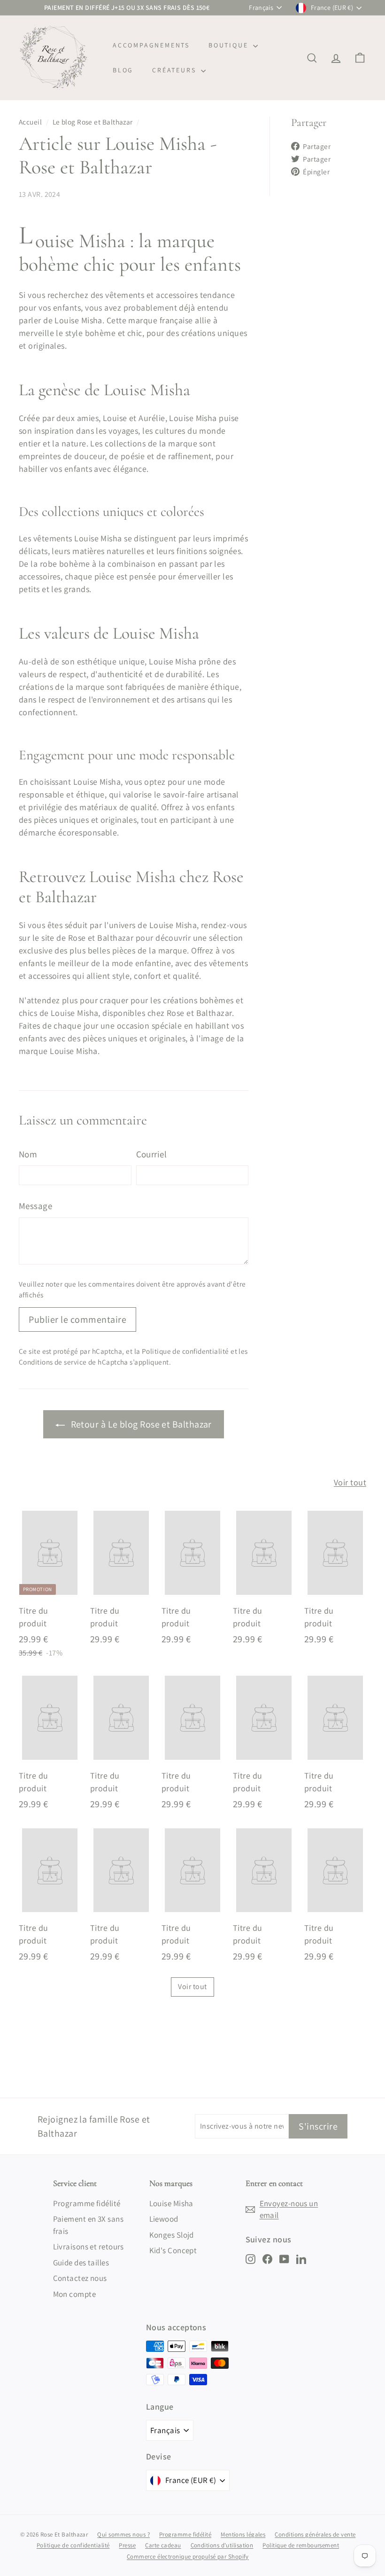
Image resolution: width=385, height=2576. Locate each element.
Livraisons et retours (89, 2247)
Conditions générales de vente (315, 2534)
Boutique (230, 45)
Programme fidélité (87, 2203)
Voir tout (350, 1482)
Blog (123, 70)
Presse (127, 2545)
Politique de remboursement (301, 2545)
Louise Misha (171, 2203)
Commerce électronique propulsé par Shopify (188, 2556)
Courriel (152, 1154)
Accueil (30, 122)
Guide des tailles (81, 2263)
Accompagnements (151, 45)
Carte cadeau (163, 2545)
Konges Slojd (172, 2235)
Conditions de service (53, 1362)
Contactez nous (80, 2278)
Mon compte (75, 2294)
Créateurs (175, 70)
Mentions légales (243, 2534)
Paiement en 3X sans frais (89, 2225)
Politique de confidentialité (185, 1351)
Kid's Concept (173, 2250)
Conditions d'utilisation (222, 2545)
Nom (28, 1154)
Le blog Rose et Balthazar (93, 122)
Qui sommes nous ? (123, 2534)
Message (35, 1206)
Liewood (164, 2219)
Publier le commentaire (77, 1319)
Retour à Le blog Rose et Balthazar (140, 1424)
